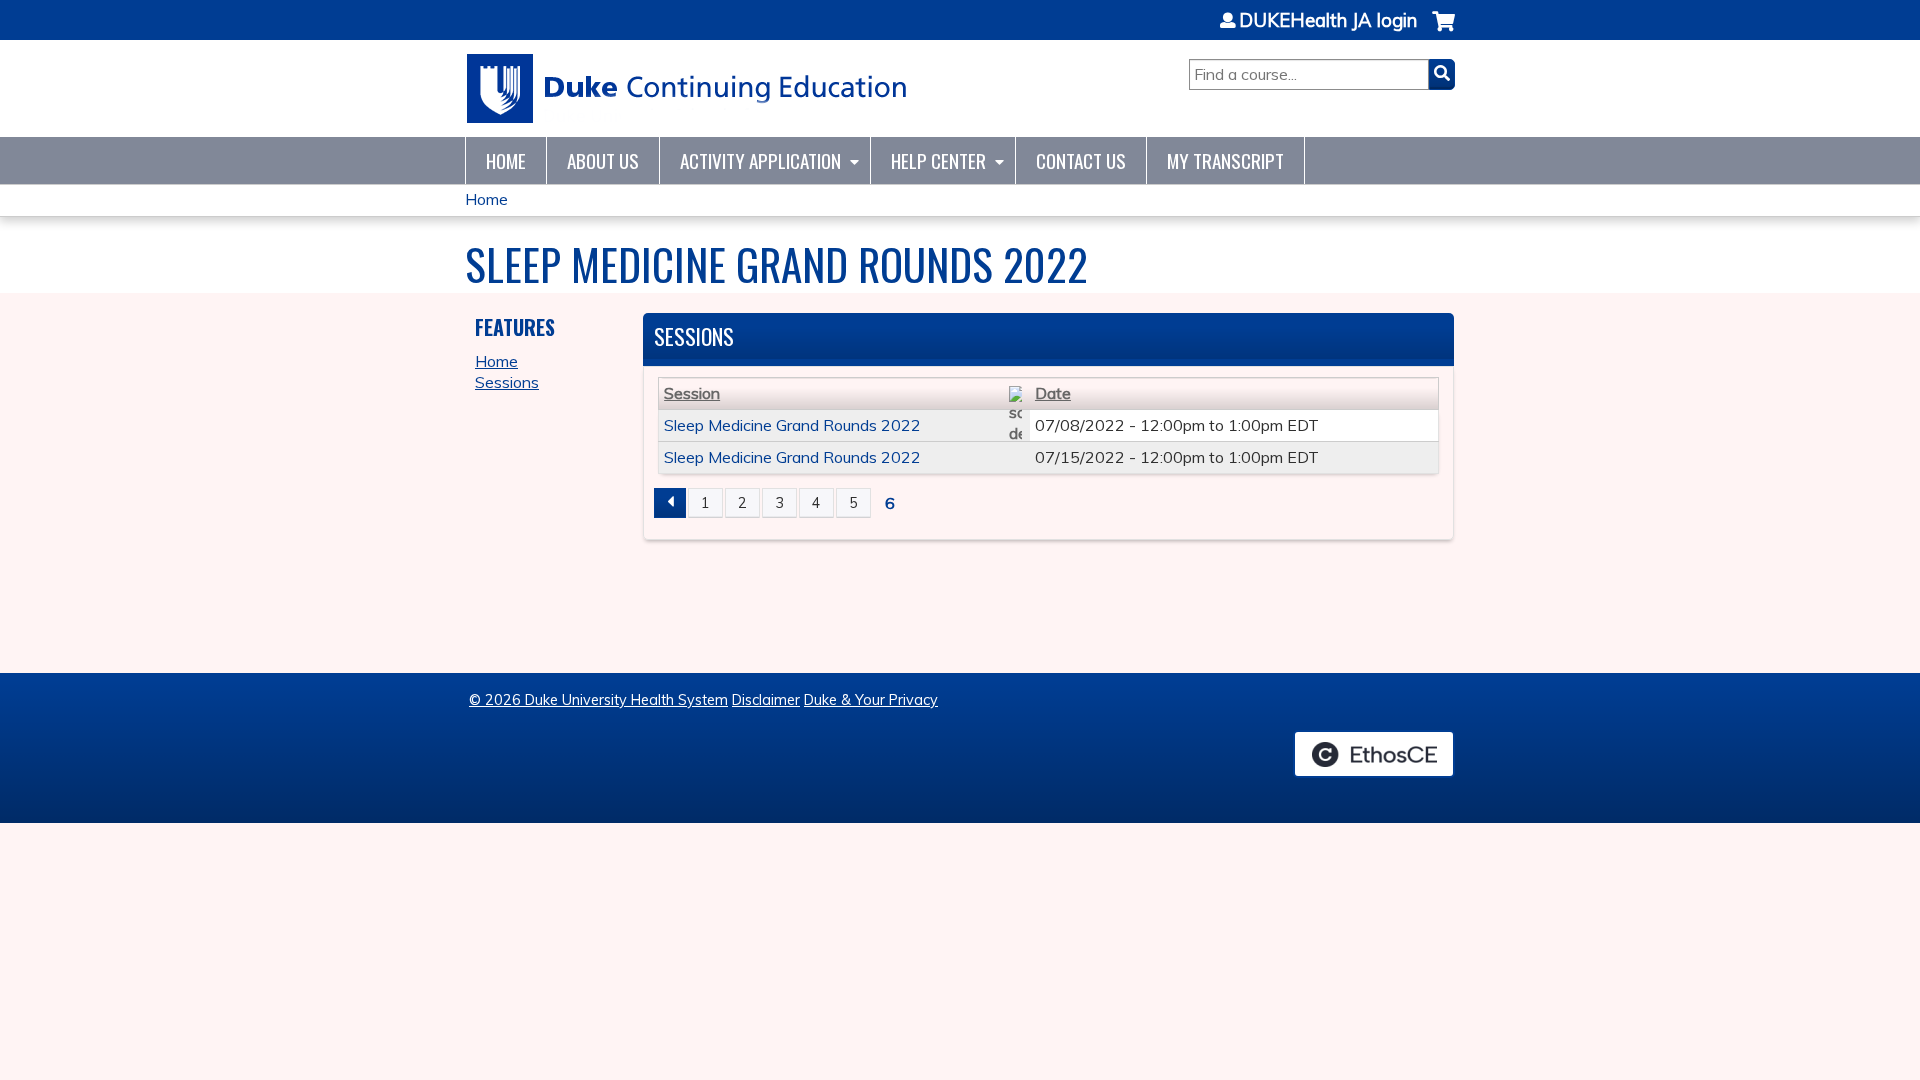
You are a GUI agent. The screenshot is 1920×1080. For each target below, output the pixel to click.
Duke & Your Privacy (871, 700)
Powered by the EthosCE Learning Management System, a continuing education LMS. (1374, 754)
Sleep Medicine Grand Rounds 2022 (792, 425)
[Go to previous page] (670, 503)
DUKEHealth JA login (1328, 21)
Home (506, 160)
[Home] (687, 88)
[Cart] (1443, 31)
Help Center (938, 160)
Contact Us (1081, 160)
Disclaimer (766, 700)
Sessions (507, 382)
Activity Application (760, 160)
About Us (603, 160)
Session (692, 393)
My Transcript (1225, 160)
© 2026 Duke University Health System (598, 700)
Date (1053, 393)
